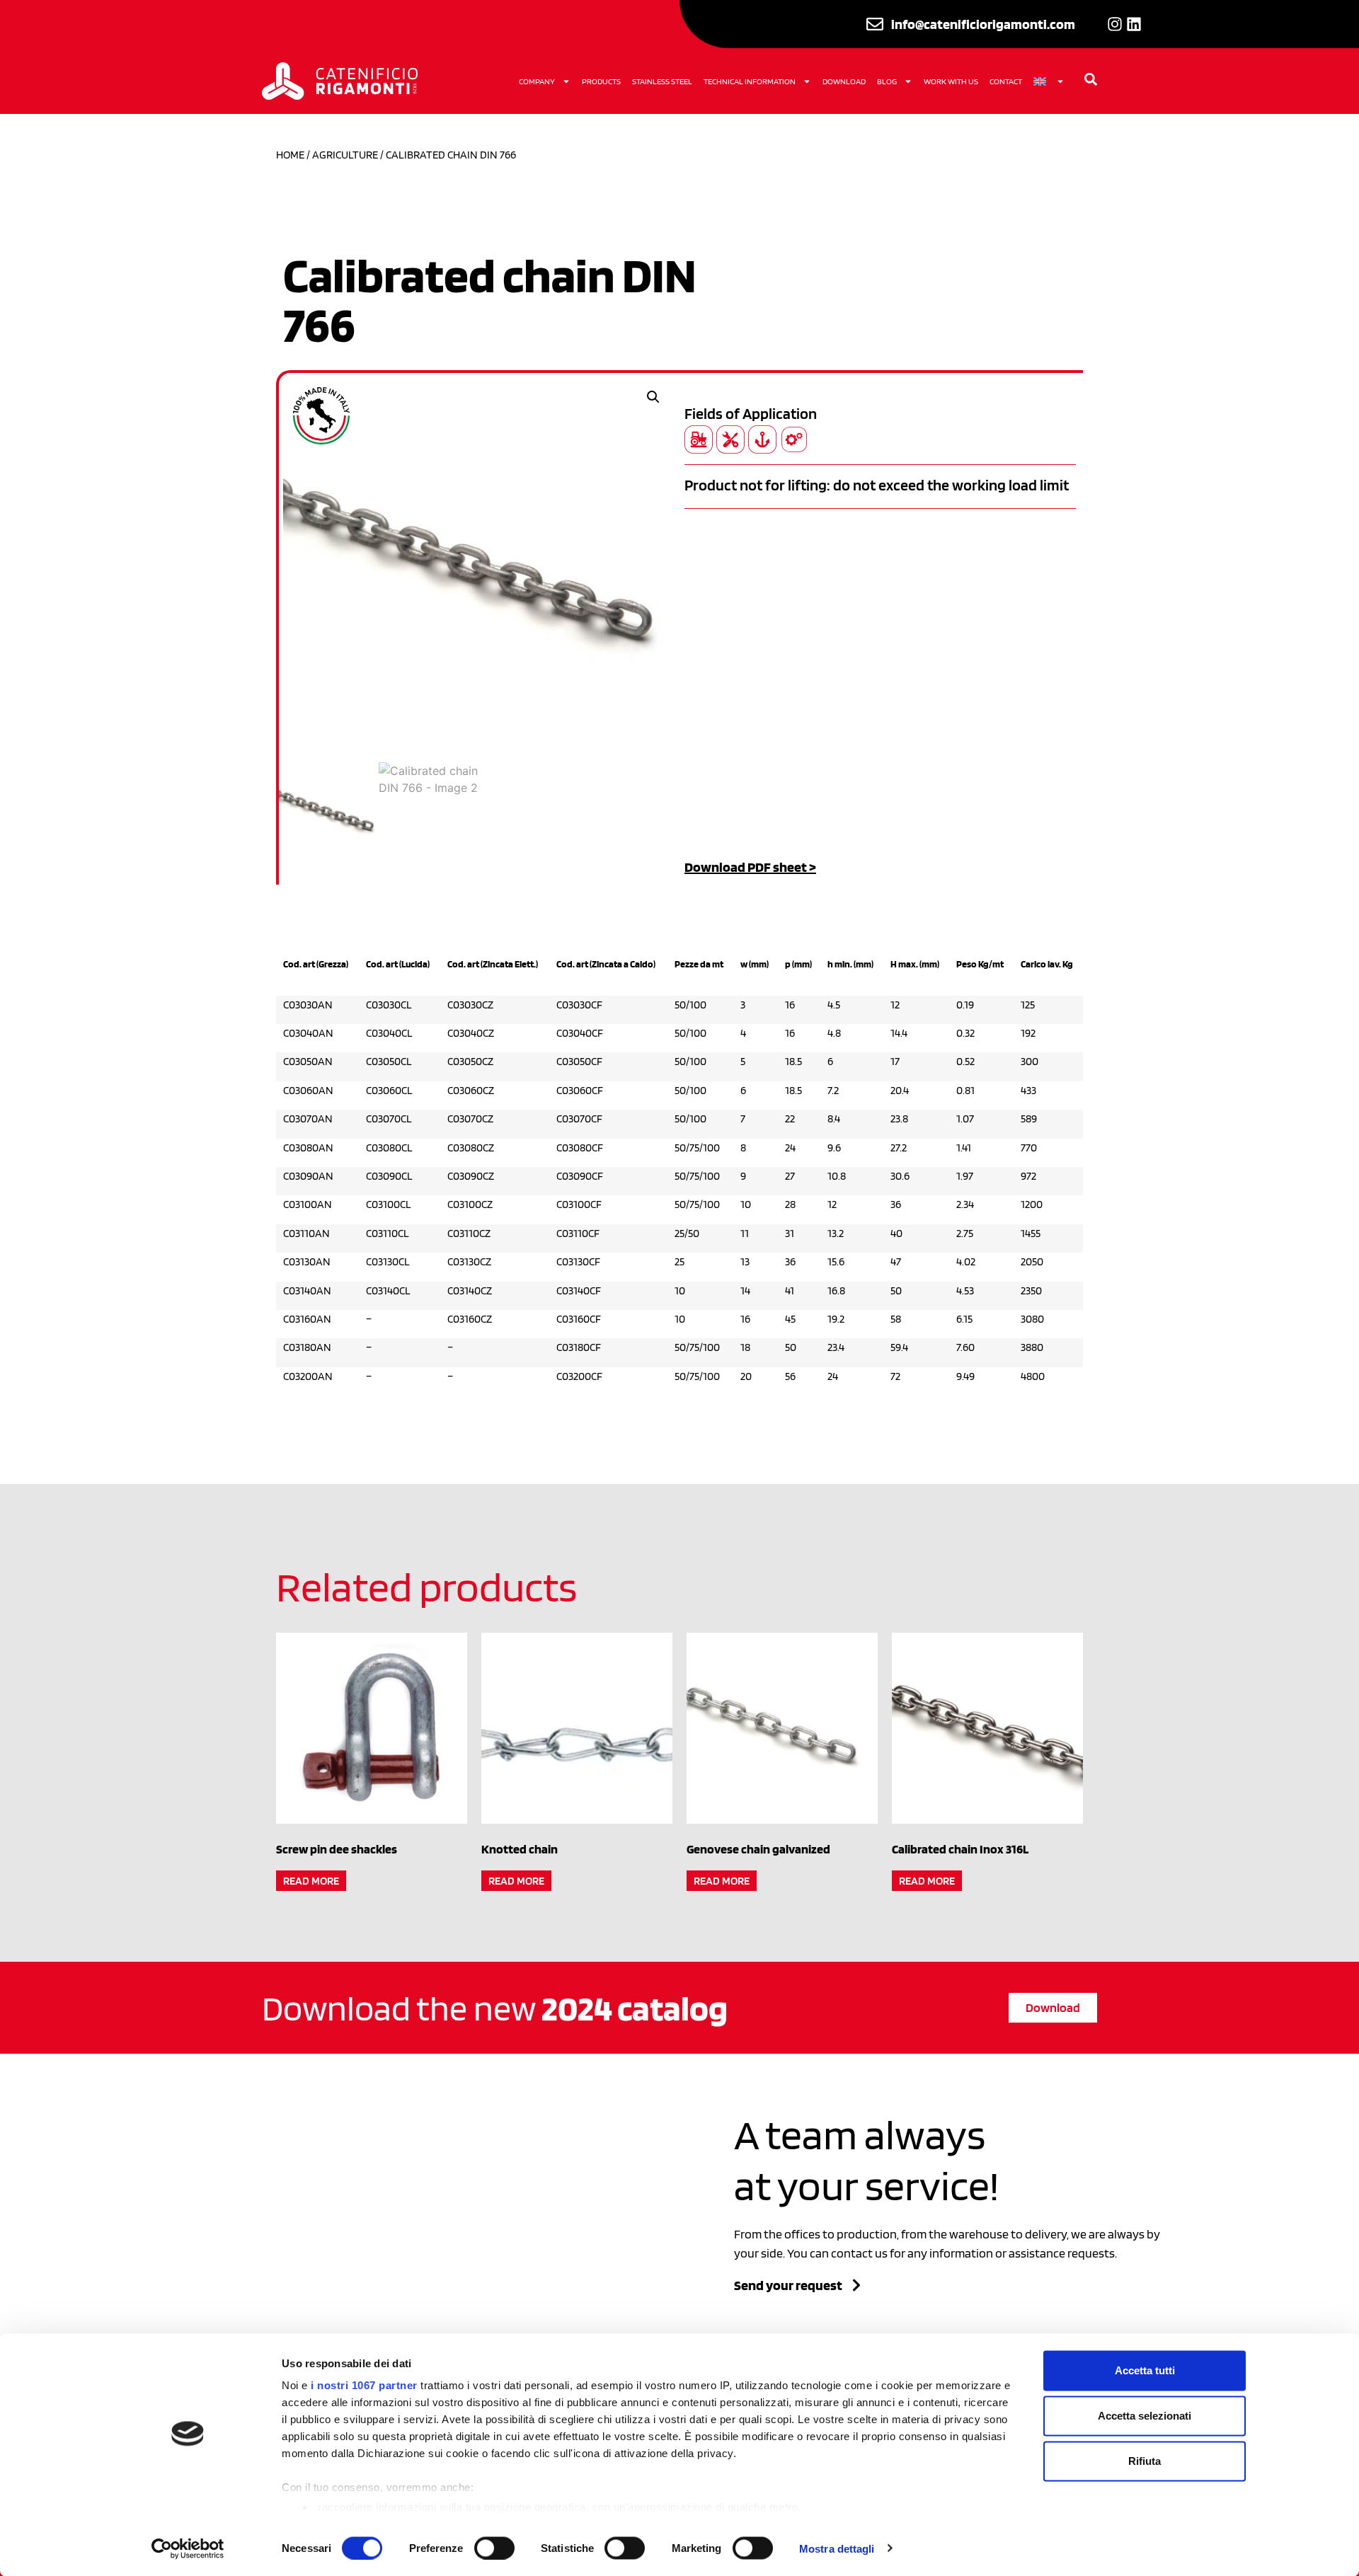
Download (844, 81)
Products (601, 81)
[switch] (494, 2548)
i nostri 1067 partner (364, 2385)
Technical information (750, 81)
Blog (887, 81)
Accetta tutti (1145, 2370)
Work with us (951, 81)
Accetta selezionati (1145, 2416)
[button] (653, 397)
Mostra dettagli (837, 2548)
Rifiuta (1145, 2461)
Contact (1006, 81)
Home (290, 155)
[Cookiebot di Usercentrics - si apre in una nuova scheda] (188, 2548)
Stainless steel (662, 81)
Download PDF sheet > (750, 867)
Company (537, 81)
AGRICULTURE (345, 155)
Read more (311, 1881)
